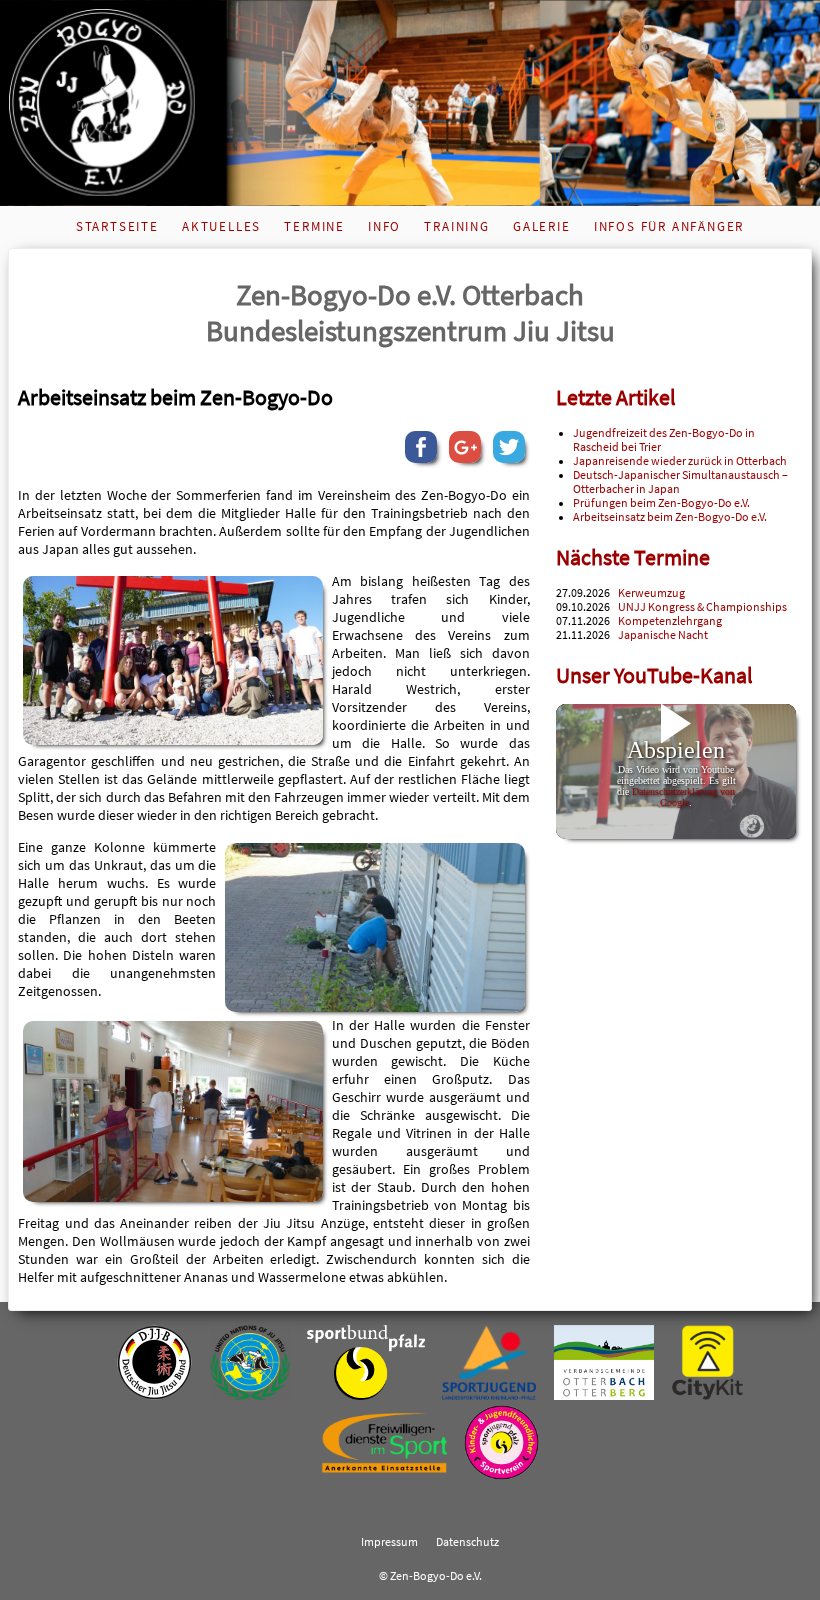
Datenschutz (467, 1542)
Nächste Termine (633, 557)
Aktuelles (221, 226)
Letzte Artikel (616, 397)
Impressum (389, 1542)
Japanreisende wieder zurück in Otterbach (680, 461)
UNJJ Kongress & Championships (702, 607)
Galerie (542, 226)
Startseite (117, 226)
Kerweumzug (651, 593)
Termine (314, 226)
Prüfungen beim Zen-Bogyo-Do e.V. (661, 503)
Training (456, 226)
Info (384, 226)
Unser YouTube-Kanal (654, 675)
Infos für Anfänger (669, 226)
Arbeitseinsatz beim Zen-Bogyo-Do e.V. (670, 517)
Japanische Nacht (663, 635)
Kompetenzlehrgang (670, 621)
